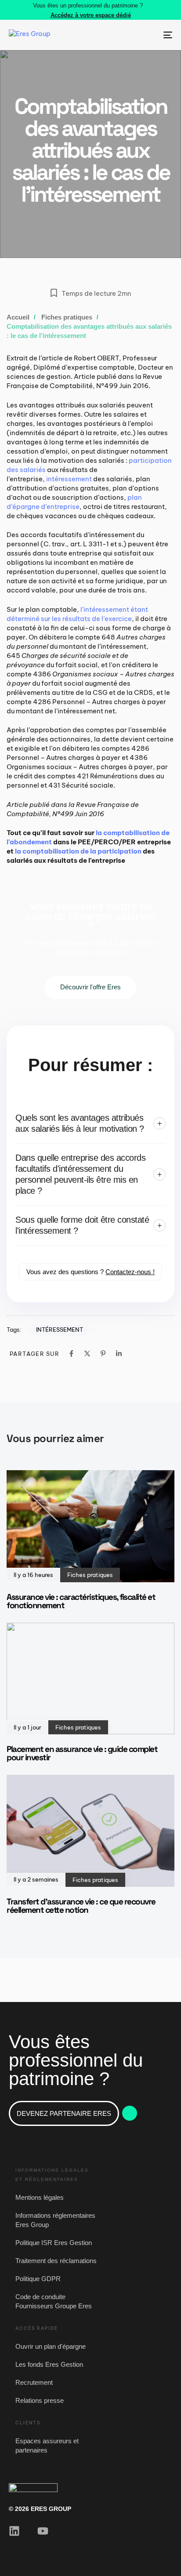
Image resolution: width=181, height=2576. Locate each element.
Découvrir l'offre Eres (90, 987)
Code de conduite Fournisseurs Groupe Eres (54, 2301)
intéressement (69, 479)
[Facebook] (71, 1353)
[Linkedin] (119, 1353)
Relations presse (40, 2400)
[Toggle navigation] (145, 35)
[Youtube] (43, 2531)
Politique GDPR (38, 2279)
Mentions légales (40, 2197)
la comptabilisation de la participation (78, 851)
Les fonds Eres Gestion (49, 2364)
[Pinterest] (103, 1353)
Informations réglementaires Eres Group (55, 2220)
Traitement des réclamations (56, 2261)
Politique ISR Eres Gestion (54, 2243)
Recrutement (34, 2382)
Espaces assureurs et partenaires (47, 2445)
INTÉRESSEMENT (60, 1330)
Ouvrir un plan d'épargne (51, 2346)
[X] (87, 1353)
